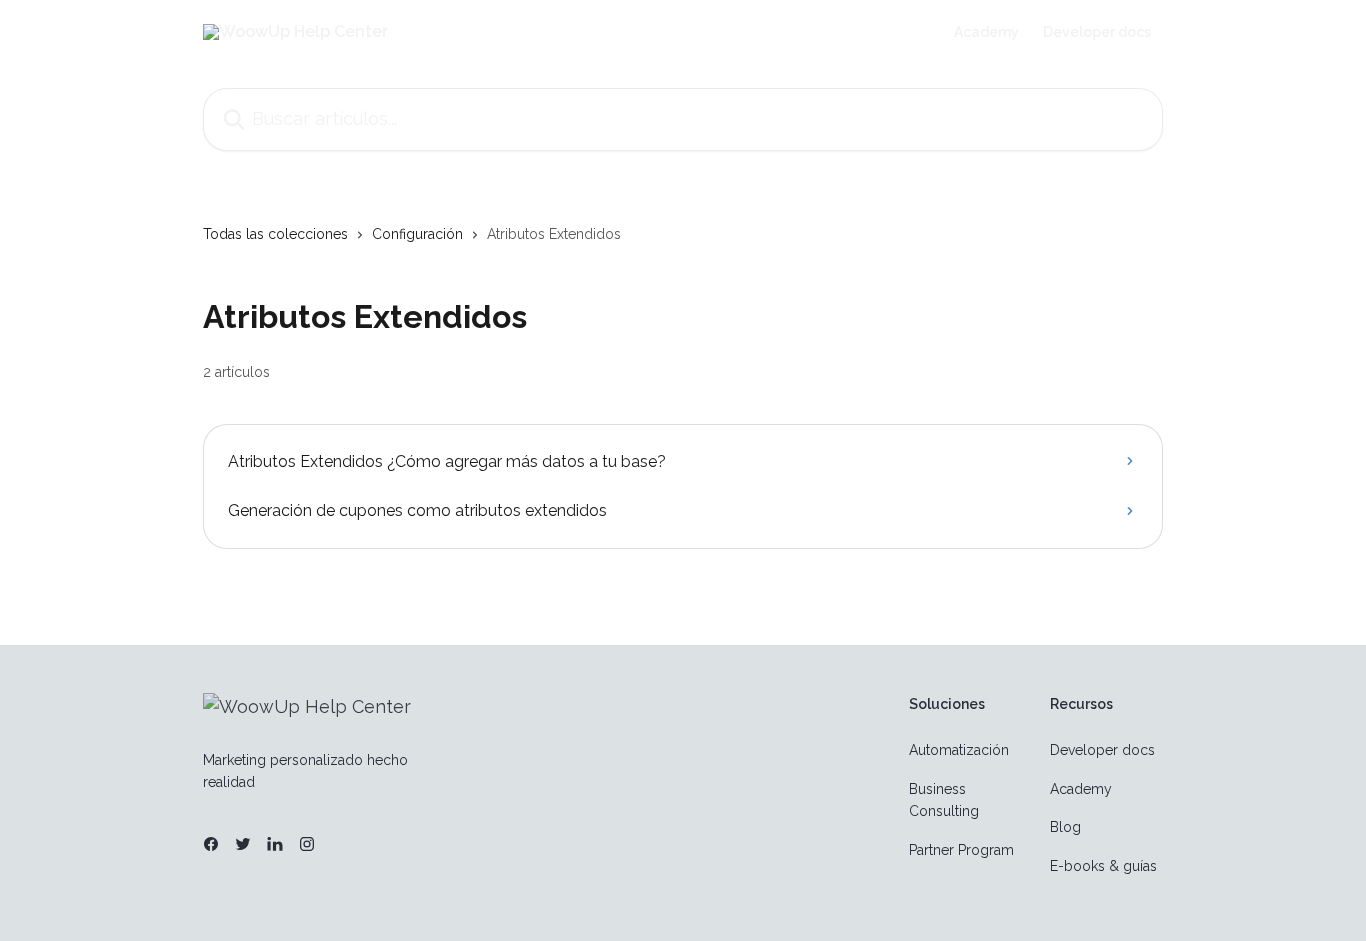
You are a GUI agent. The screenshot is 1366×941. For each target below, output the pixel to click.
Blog (1065, 827)
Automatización (959, 750)
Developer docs (1097, 32)
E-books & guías (1103, 866)
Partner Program (961, 850)
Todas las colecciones (275, 234)
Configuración (417, 234)
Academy (986, 32)
